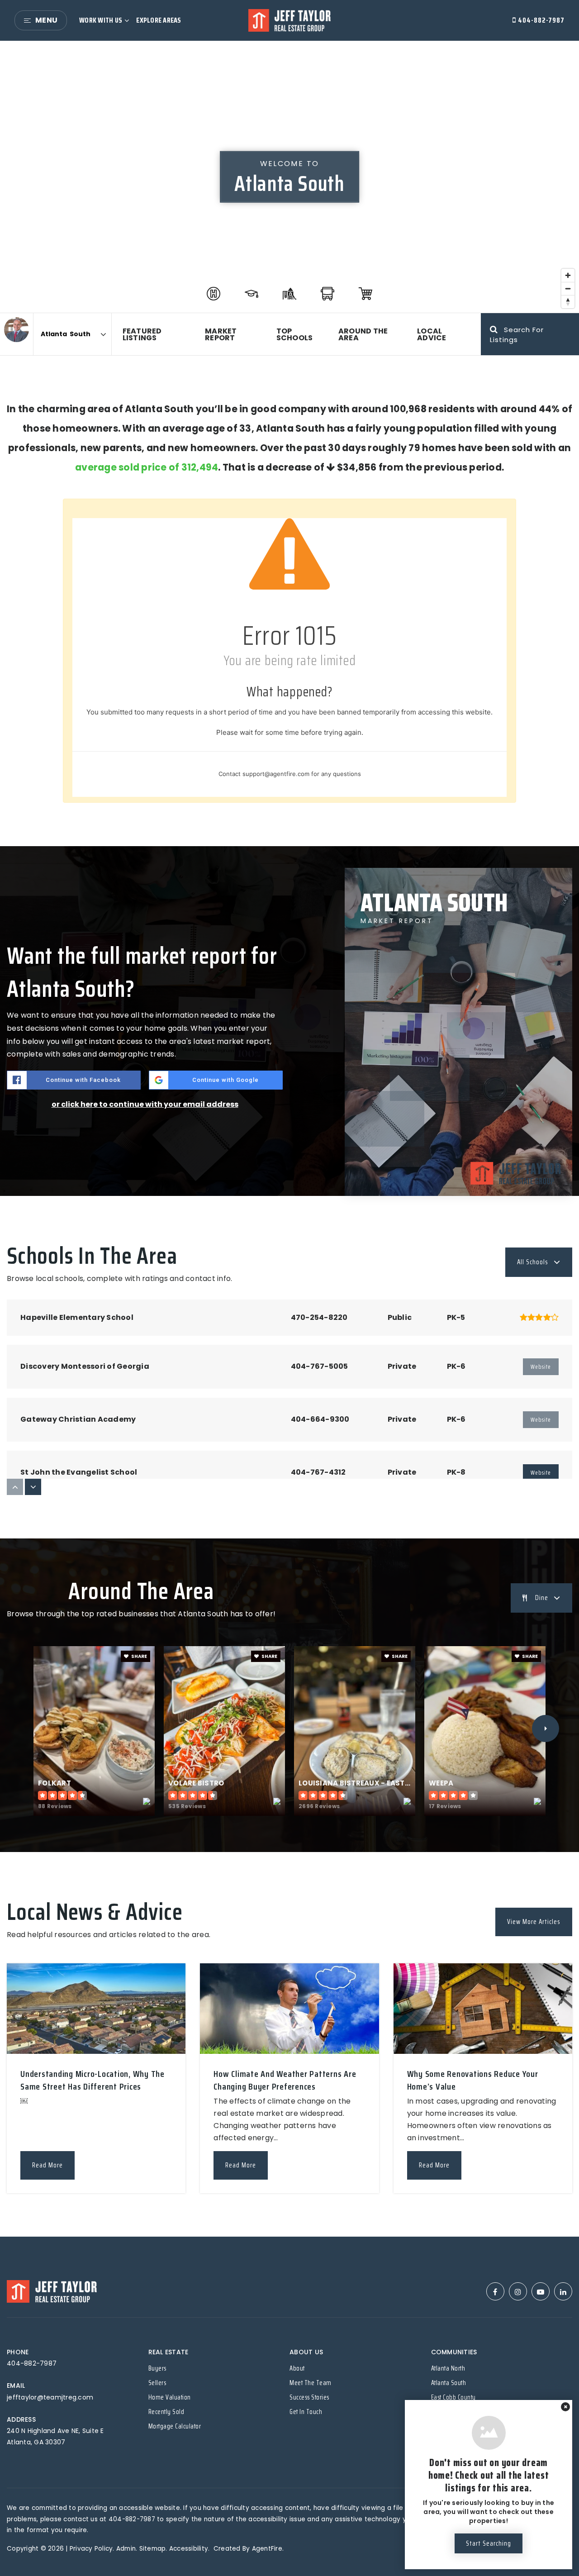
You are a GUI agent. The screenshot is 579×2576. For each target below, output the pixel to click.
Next (546, 1728)
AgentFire (267, 2549)
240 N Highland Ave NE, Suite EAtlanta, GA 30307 (55, 2436)
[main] (289, 1139)
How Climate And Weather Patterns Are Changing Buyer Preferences (285, 2080)
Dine (542, 1598)
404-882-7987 (540, 20)
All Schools (533, 1262)
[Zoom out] (568, 288)
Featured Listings (142, 334)
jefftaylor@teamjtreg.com (50, 2397)
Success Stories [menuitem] (309, 2397)
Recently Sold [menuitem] (166, 2412)
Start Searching (489, 2543)
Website (541, 1473)
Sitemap (153, 2549)
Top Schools (295, 334)
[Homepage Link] (289, 20)
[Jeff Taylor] (17, 330)
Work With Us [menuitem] (101, 20)
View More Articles (534, 1922)
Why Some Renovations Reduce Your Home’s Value (473, 2080)
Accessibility (189, 2549)
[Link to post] (96, 2009)
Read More (47, 2165)
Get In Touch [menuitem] (306, 2412)
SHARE (139, 1656)
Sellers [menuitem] (157, 2383)
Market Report (221, 334)
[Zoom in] (568, 275)
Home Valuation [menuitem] (170, 2397)
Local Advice (432, 334)
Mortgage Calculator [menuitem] (175, 2426)
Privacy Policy (91, 2549)
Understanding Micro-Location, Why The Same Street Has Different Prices (93, 2080)
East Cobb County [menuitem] (453, 2397)
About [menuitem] (297, 2368)
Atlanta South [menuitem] (449, 2383)
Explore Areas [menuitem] (159, 20)
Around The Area (363, 334)
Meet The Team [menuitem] (311, 2383)
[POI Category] (214, 294)
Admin (126, 2549)
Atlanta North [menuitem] (448, 2368)
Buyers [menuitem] (157, 2368)
